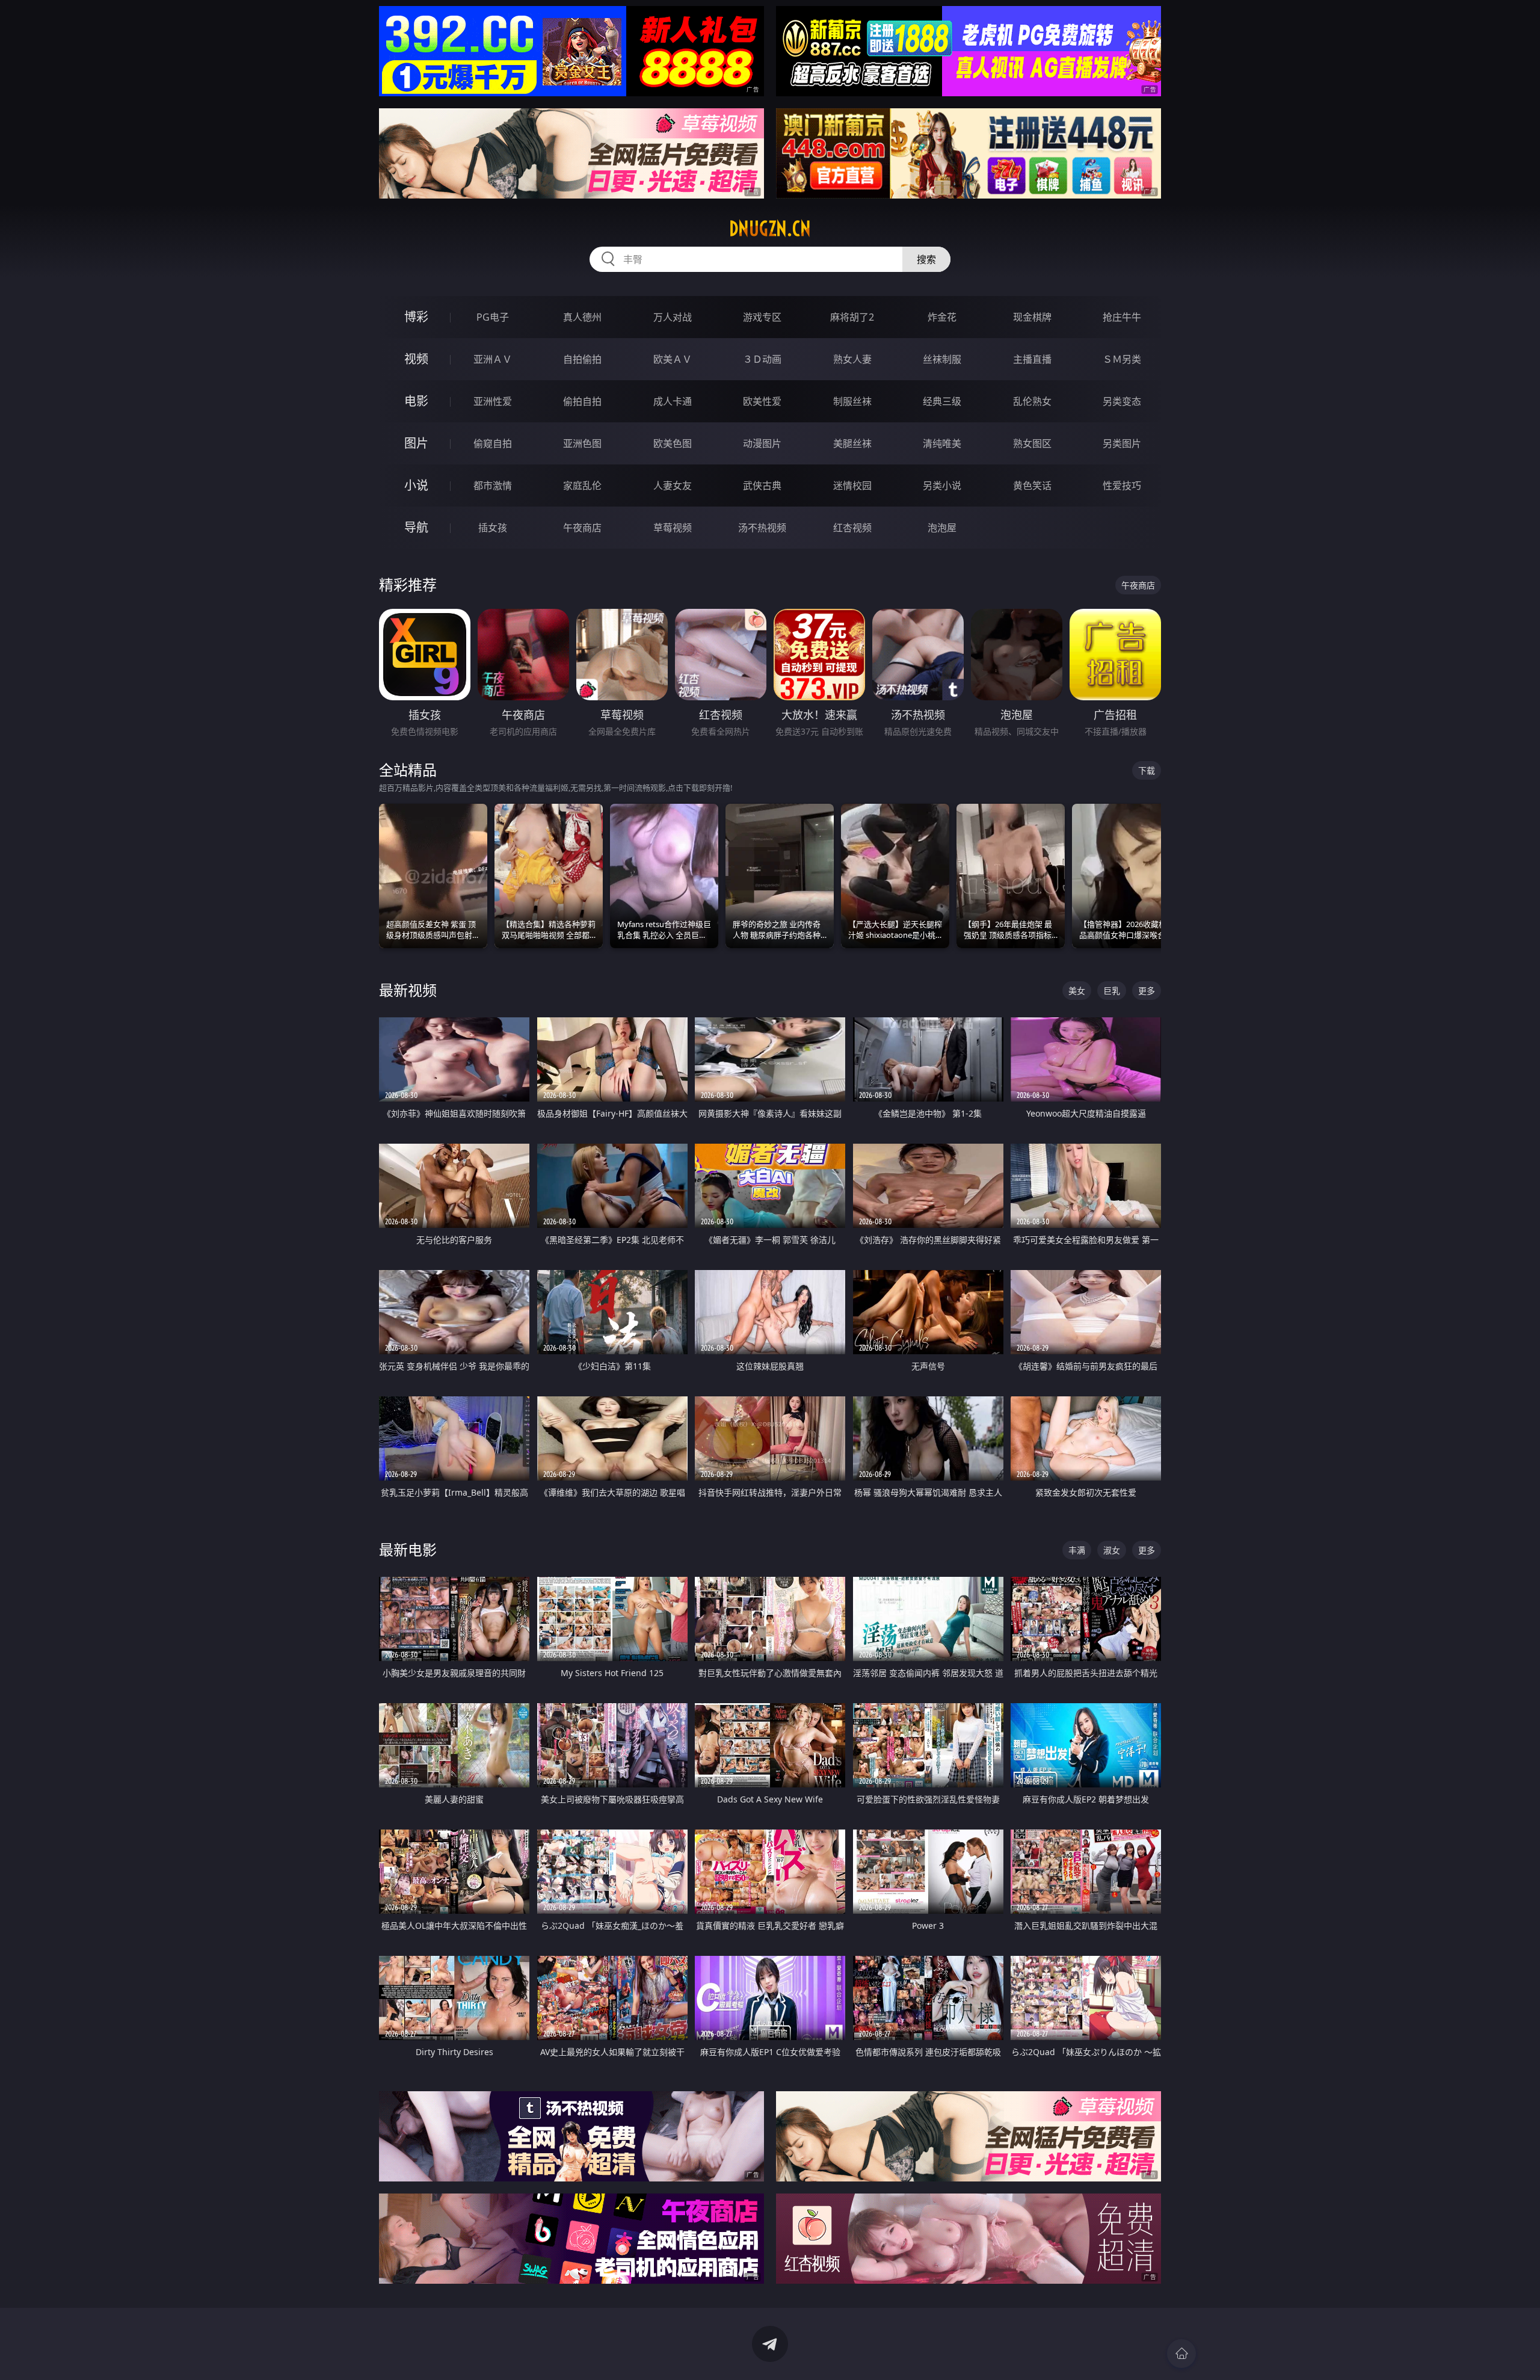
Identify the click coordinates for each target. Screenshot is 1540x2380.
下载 (1147, 770)
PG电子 (493, 317)
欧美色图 (673, 443)
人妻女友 (673, 486)
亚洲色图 (582, 443)
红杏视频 (852, 528)
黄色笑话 (1032, 486)
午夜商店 (582, 528)
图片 (416, 443)
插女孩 (493, 528)
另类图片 (1122, 443)
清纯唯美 (942, 443)
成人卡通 (673, 401)
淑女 (1112, 1550)
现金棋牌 (1032, 317)
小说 (416, 485)
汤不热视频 (762, 528)
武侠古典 (762, 486)
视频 (416, 359)
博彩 (416, 317)
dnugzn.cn (770, 229)
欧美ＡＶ (673, 359)
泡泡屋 (942, 528)
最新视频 (408, 990)
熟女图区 (1032, 443)
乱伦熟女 (1032, 401)
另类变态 (1122, 401)
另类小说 (942, 486)
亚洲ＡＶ (493, 359)
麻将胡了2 (852, 317)
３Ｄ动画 (762, 359)
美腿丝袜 (852, 443)
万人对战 (673, 317)
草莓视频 (673, 528)
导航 (416, 527)
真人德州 (582, 317)
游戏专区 (762, 317)
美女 (1077, 991)
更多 (1147, 991)
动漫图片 (762, 443)
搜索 (926, 259)
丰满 (1077, 1550)
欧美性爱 (762, 401)
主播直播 (1032, 359)
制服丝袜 (852, 401)
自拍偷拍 (582, 359)
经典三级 (942, 401)
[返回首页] (1181, 2354)
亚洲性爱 (493, 401)
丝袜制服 (942, 359)
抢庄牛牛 (1122, 317)
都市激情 (493, 486)
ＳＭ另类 (1122, 359)
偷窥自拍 (493, 443)
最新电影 (408, 1549)
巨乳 (1112, 991)
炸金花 (942, 317)
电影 (416, 401)
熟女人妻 (852, 359)
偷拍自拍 (582, 401)
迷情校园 (852, 486)
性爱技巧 (1122, 486)
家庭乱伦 (582, 486)
